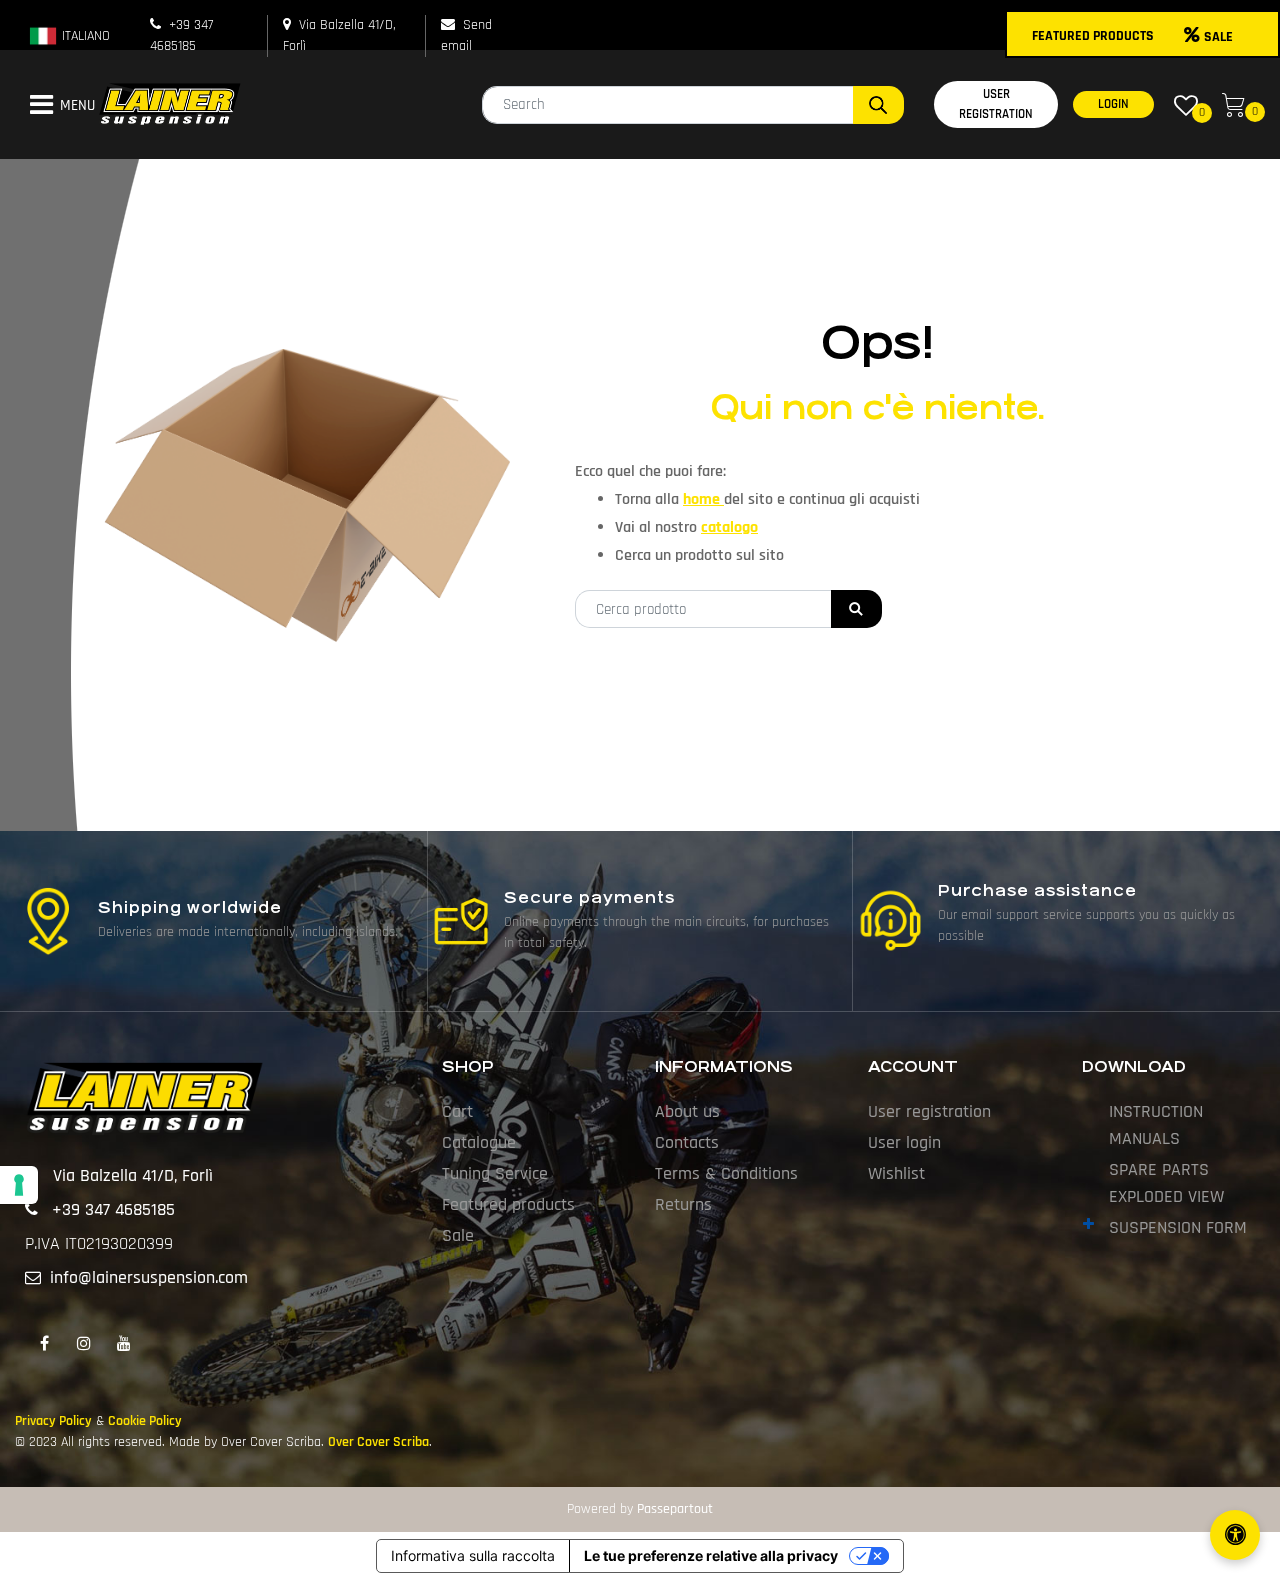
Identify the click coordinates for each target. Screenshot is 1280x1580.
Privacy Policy (53, 1421)
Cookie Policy (145, 1421)
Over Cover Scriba (378, 1442)
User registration (929, 1111)
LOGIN (1113, 104)
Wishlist (896, 1173)
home (703, 499)
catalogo (729, 527)
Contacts (687, 1142)
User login (904, 1142)
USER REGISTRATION (996, 104)
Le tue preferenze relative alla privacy (711, 1555)
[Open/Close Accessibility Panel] (1235, 1535)
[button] (878, 105)
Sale (458, 1235)
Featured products (508, 1204)
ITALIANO (84, 36)
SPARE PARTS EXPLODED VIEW (1166, 1183)
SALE (1218, 37)
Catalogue (479, 1142)
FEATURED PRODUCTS (1093, 36)
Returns (683, 1204)
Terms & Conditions (726, 1173)
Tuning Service (495, 1173)
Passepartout (675, 1509)
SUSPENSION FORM (1178, 1227)
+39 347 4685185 (113, 1209)
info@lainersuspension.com (149, 1277)
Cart (457, 1111)
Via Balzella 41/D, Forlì (133, 1175)
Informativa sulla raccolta (473, 1555)
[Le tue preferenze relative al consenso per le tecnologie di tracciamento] (19, 1185)
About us (687, 1111)
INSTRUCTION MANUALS (1156, 1125)
